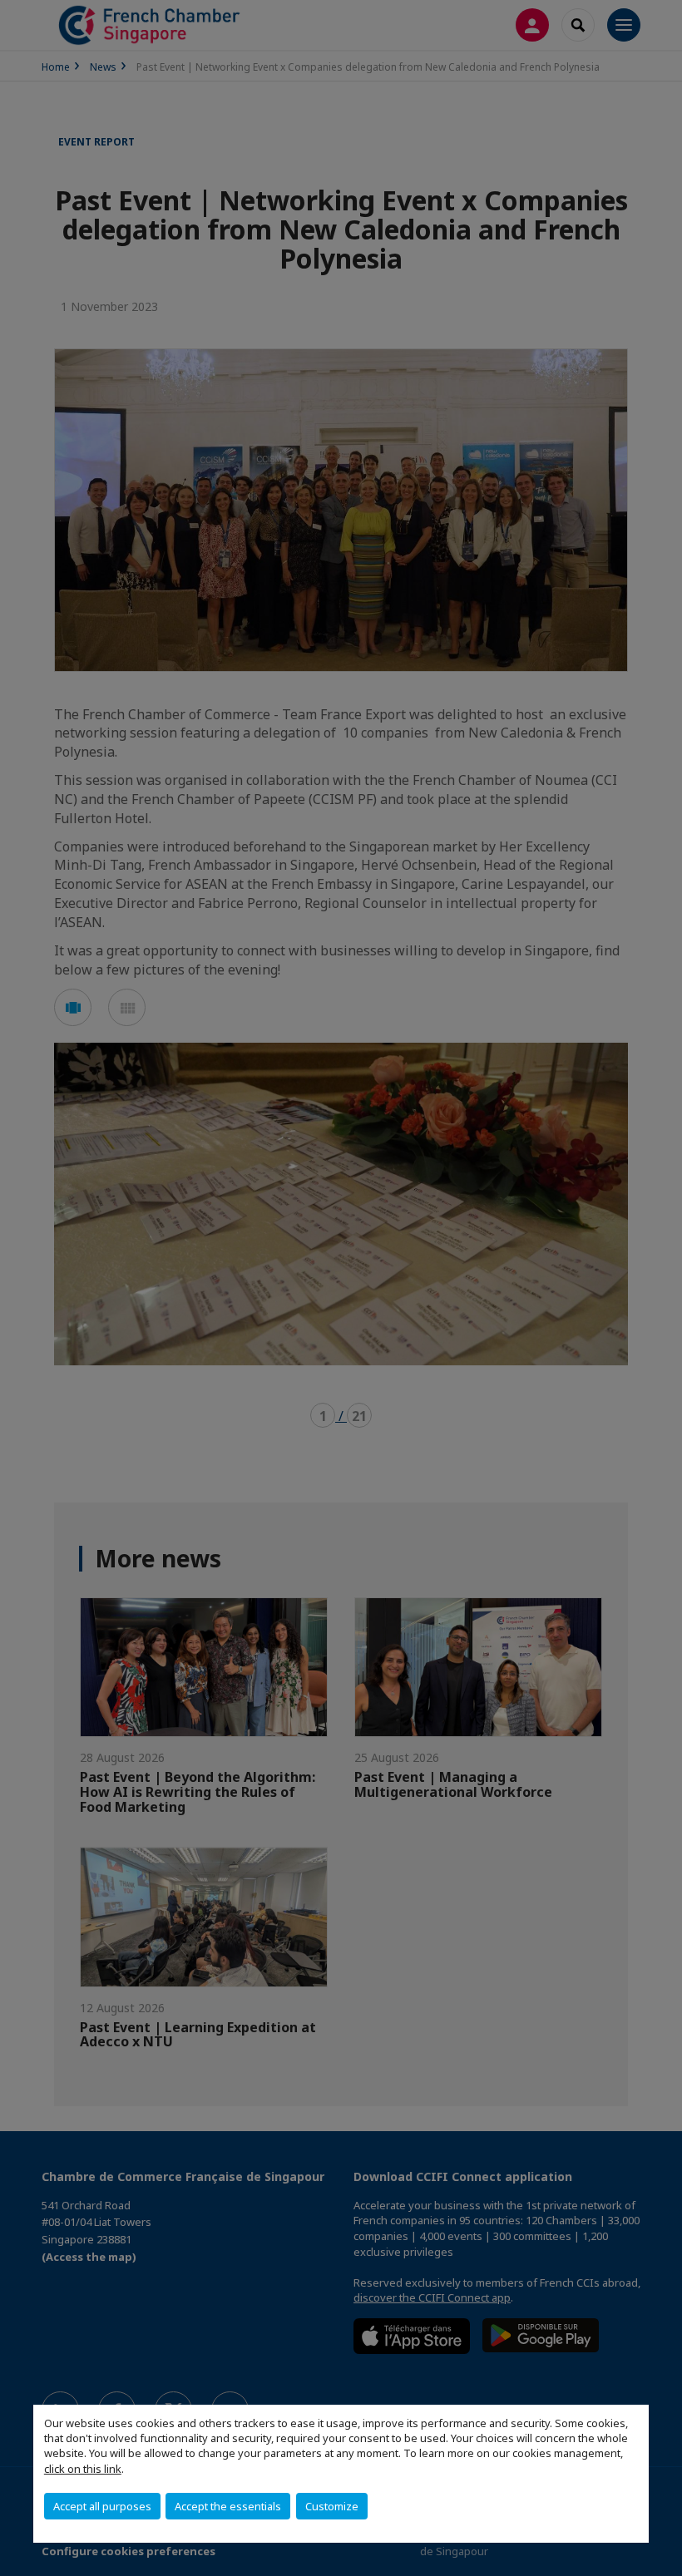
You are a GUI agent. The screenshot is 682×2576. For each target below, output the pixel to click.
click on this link (83, 2469)
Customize (332, 2506)
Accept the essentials (228, 2506)
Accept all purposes (102, 2506)
